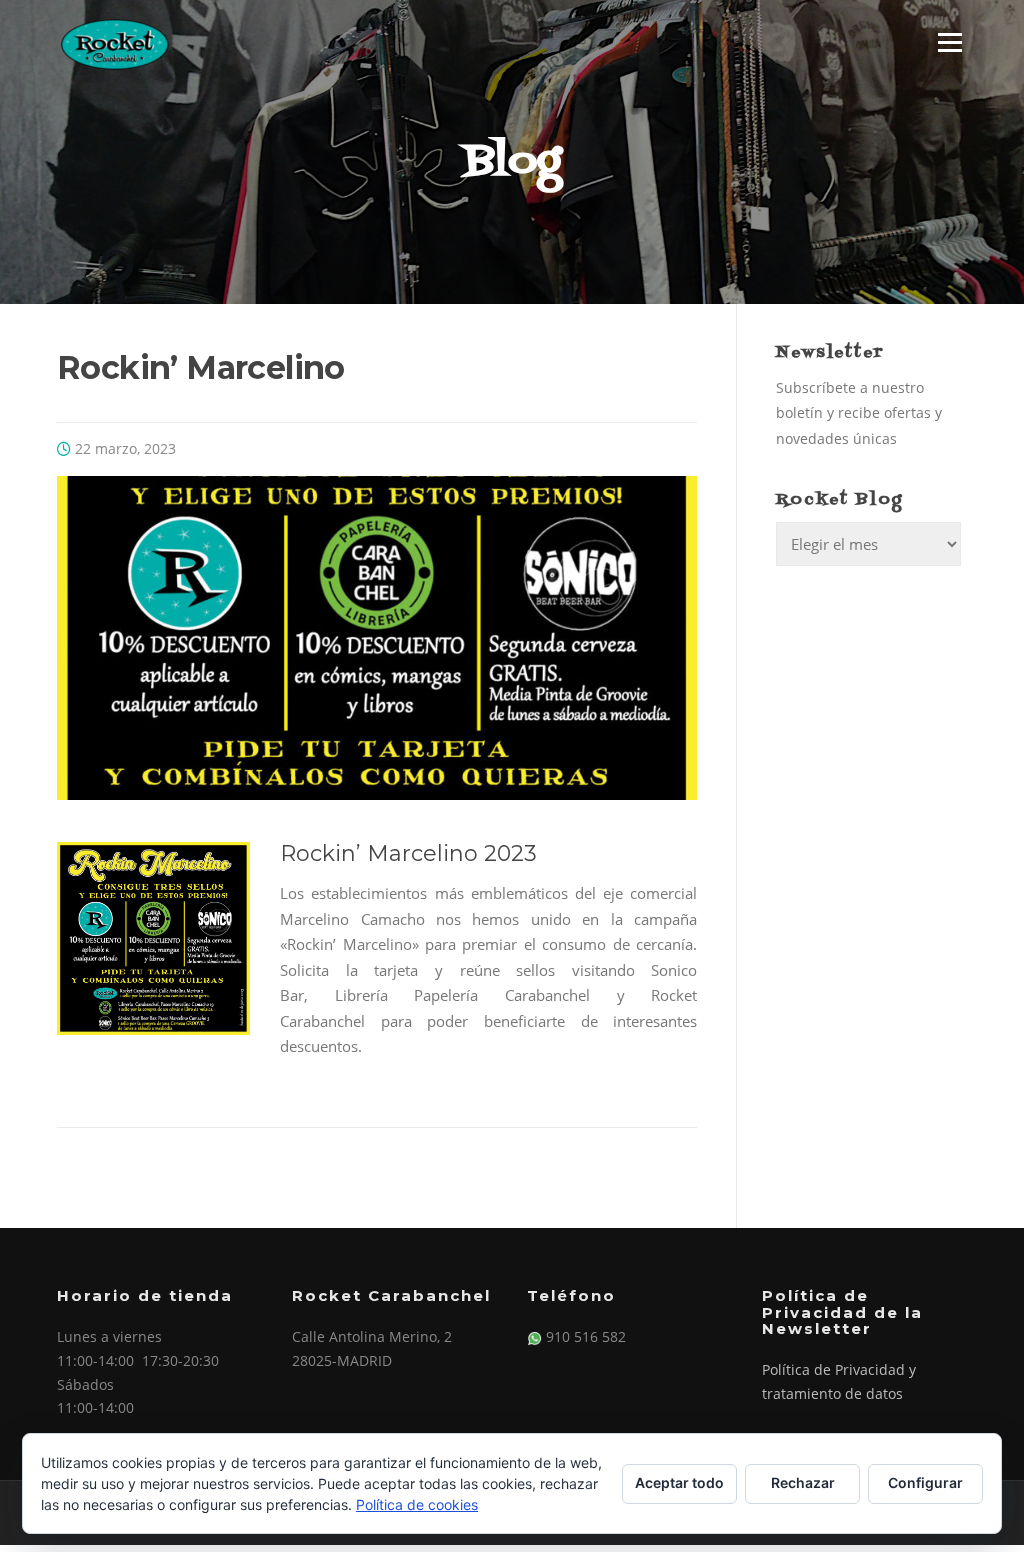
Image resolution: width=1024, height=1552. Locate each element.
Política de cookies (417, 1504)
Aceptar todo (679, 1482)
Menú (949, 42)
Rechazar (803, 1482)
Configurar (925, 1482)
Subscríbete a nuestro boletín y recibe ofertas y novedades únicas (859, 413)
